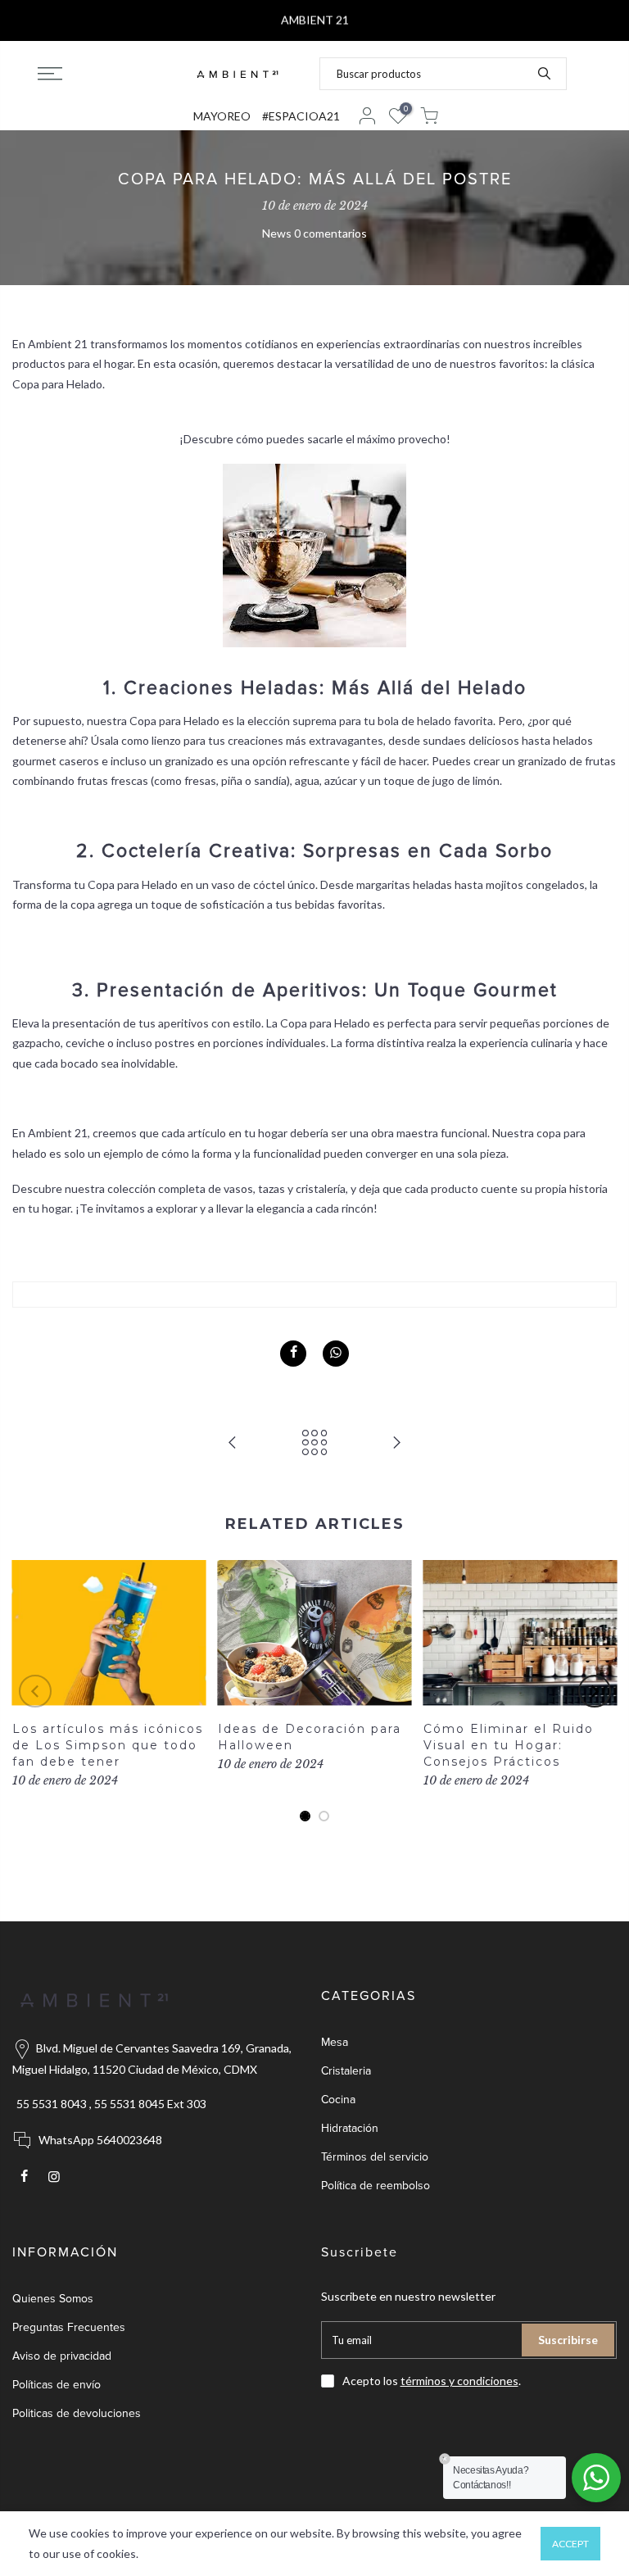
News (277, 233)
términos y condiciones (459, 2381)
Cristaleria (346, 2071)
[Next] (595, 1691)
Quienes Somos (53, 2299)
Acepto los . (432, 2381)
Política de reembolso (376, 2186)
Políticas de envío (57, 2385)
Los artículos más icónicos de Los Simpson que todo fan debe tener (108, 1745)
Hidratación (350, 2128)
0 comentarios (330, 233)
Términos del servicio (375, 2157)
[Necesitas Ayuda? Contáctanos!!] (596, 2478)
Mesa (335, 2042)
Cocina (338, 2100)
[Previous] (35, 1691)
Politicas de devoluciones (77, 2413)
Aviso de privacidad (62, 2356)
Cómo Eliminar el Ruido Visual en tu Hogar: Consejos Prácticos (509, 1745)
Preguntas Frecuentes (69, 2327)
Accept (570, 2544)
